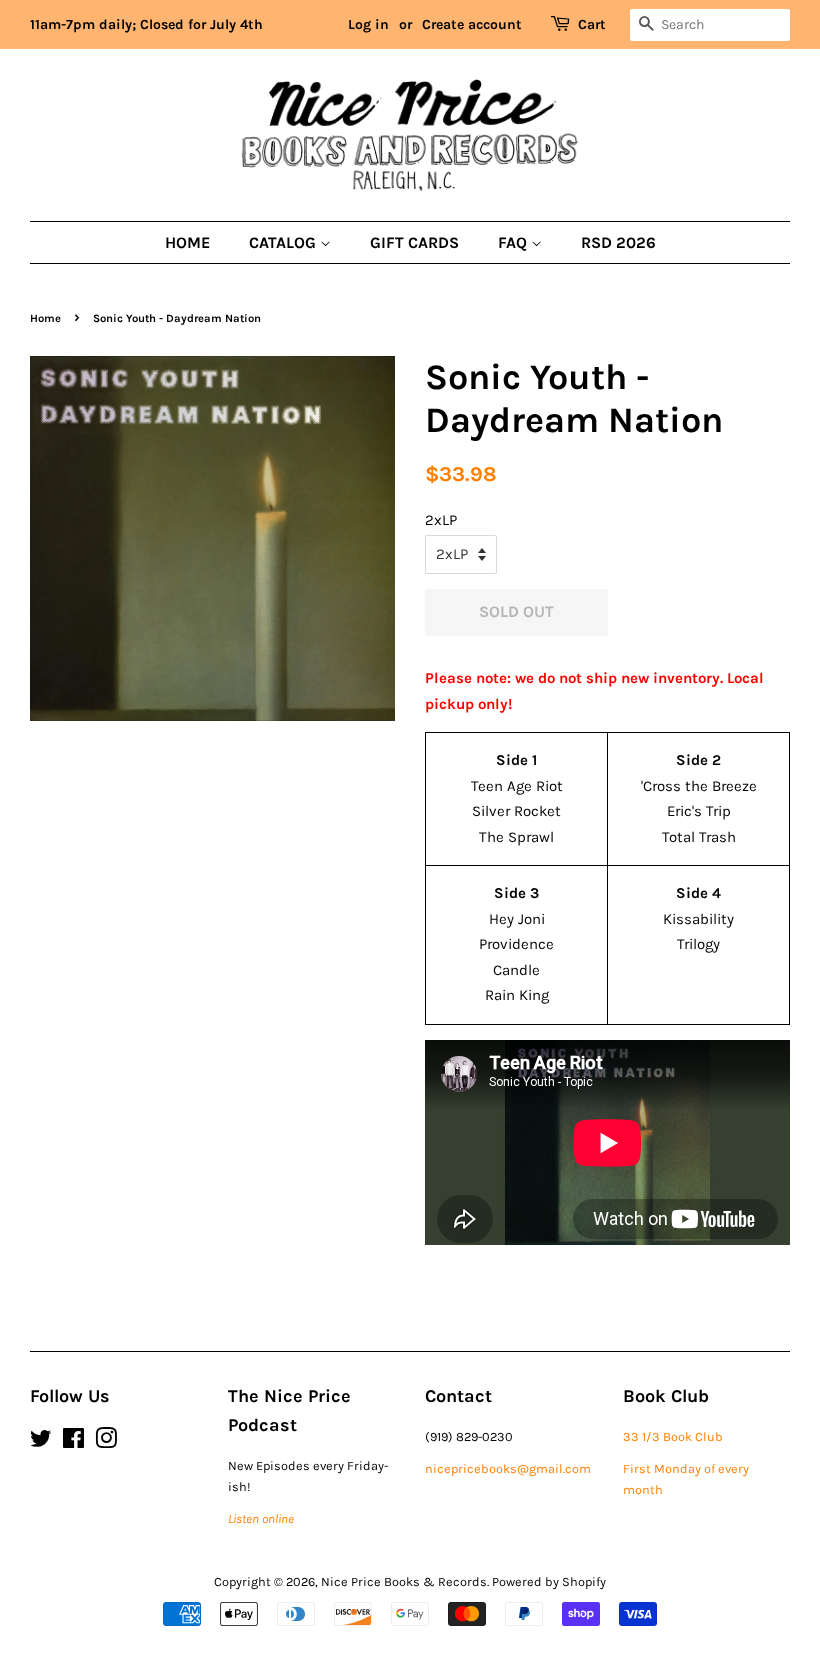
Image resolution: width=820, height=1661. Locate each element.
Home (187, 242)
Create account (472, 24)
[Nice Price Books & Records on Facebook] (73, 1442)
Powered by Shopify (549, 1581)
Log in (368, 24)
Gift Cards (414, 242)
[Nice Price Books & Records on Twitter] (41, 1442)
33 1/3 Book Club (673, 1436)
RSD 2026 (618, 242)
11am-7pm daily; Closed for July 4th (146, 24)
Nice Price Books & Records (404, 1581)
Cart (592, 24)
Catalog (284, 242)
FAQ (514, 242)
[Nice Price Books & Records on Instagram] (106, 1442)
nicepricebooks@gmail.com (508, 1468)
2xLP (441, 520)
